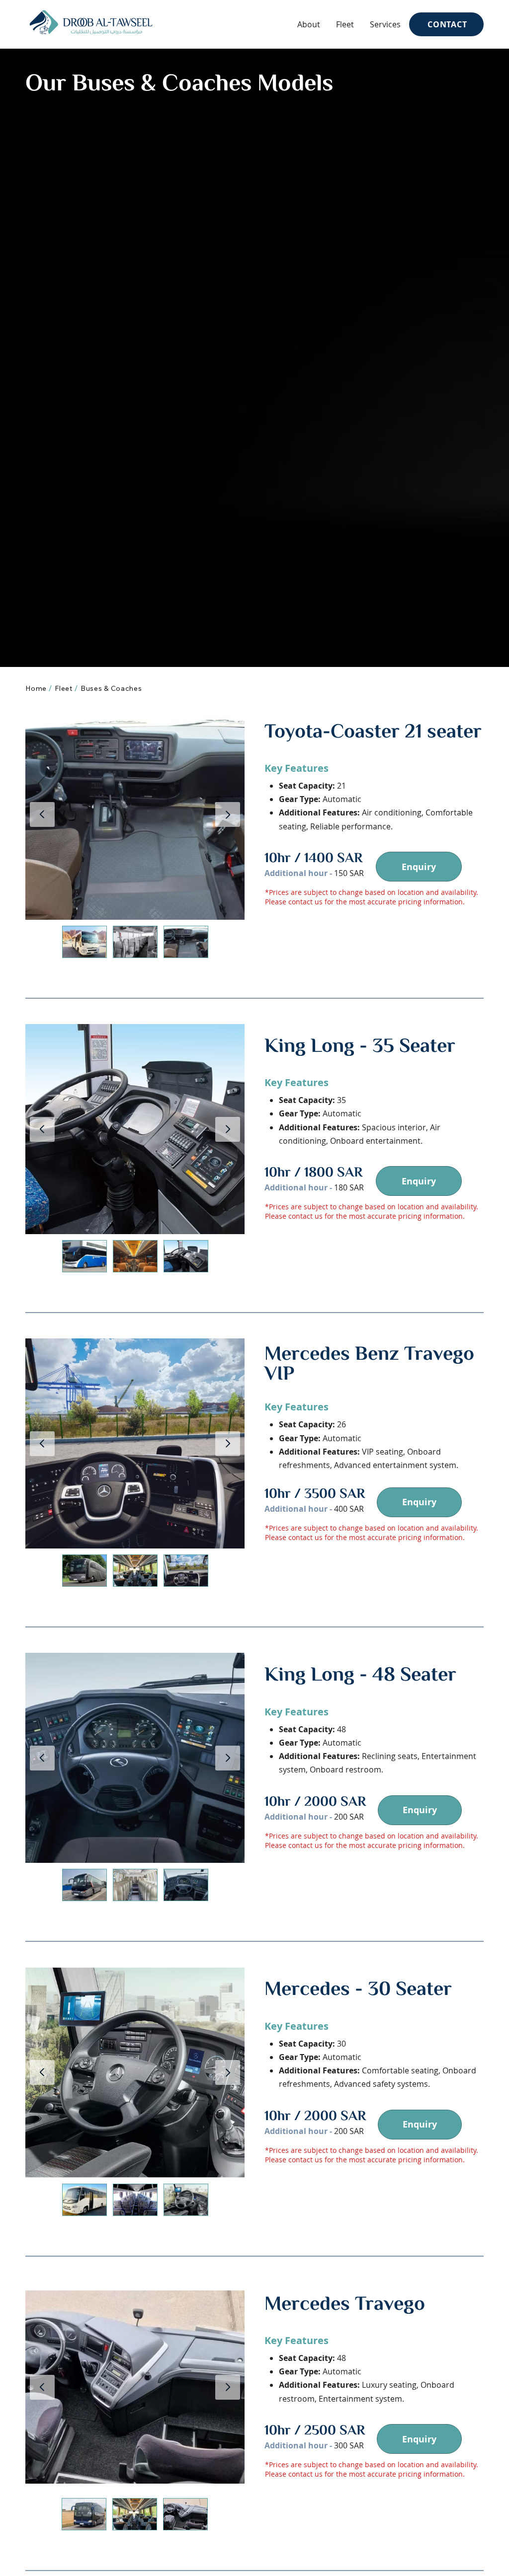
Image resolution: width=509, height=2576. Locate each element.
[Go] (228, 814)
